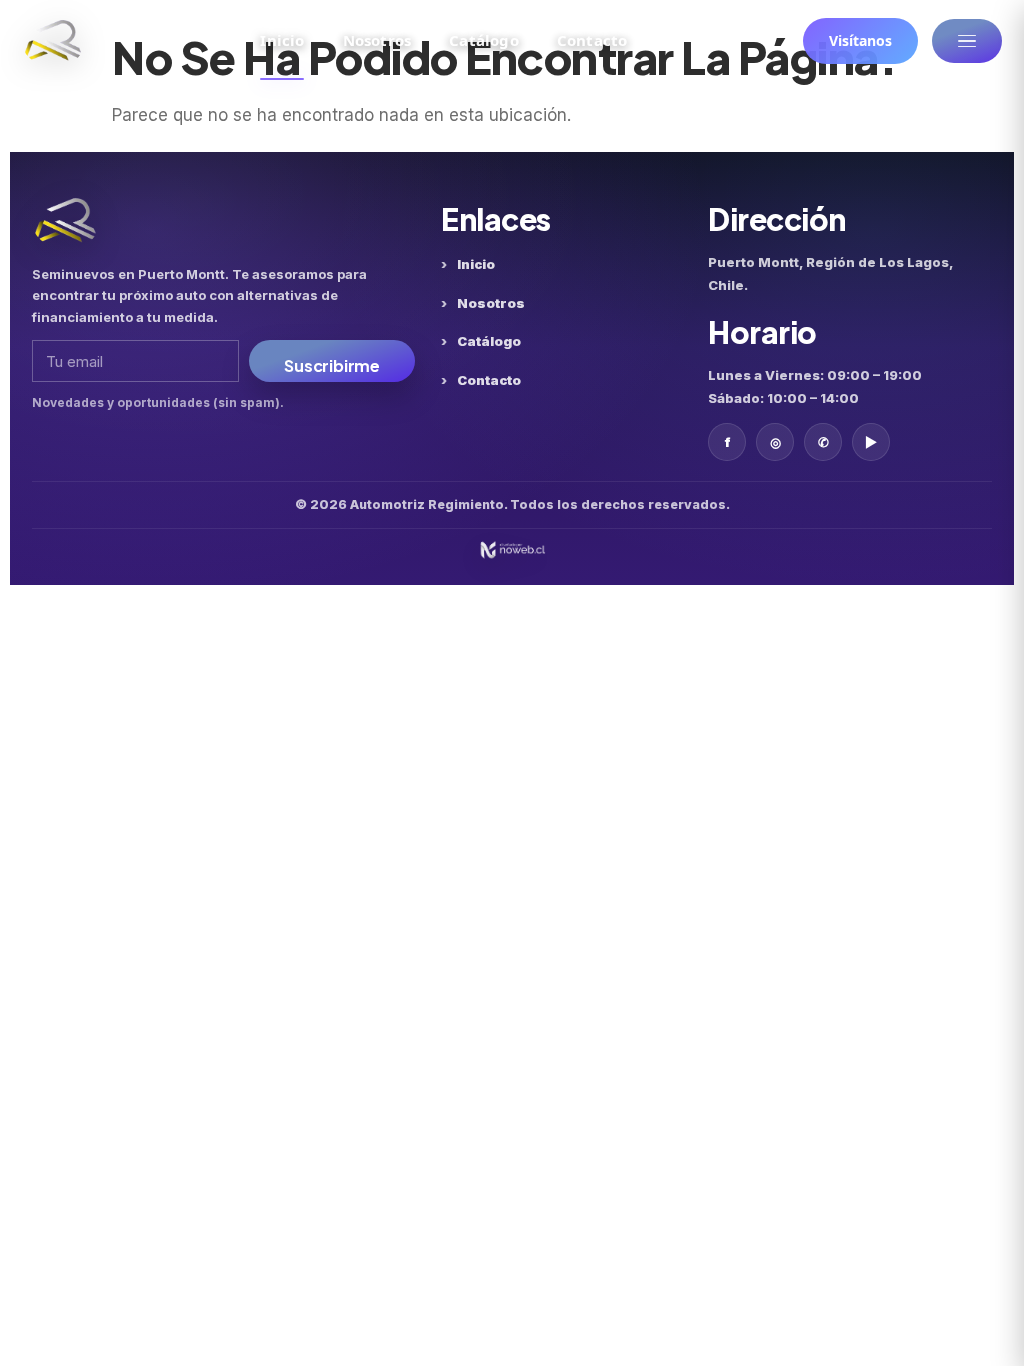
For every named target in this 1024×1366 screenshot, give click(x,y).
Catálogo (484, 40)
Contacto (592, 40)
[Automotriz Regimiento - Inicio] (53, 41)
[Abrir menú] (967, 41)
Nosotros (377, 40)
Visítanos (860, 40)
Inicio (282, 40)
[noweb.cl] (511, 550)
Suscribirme (332, 365)
